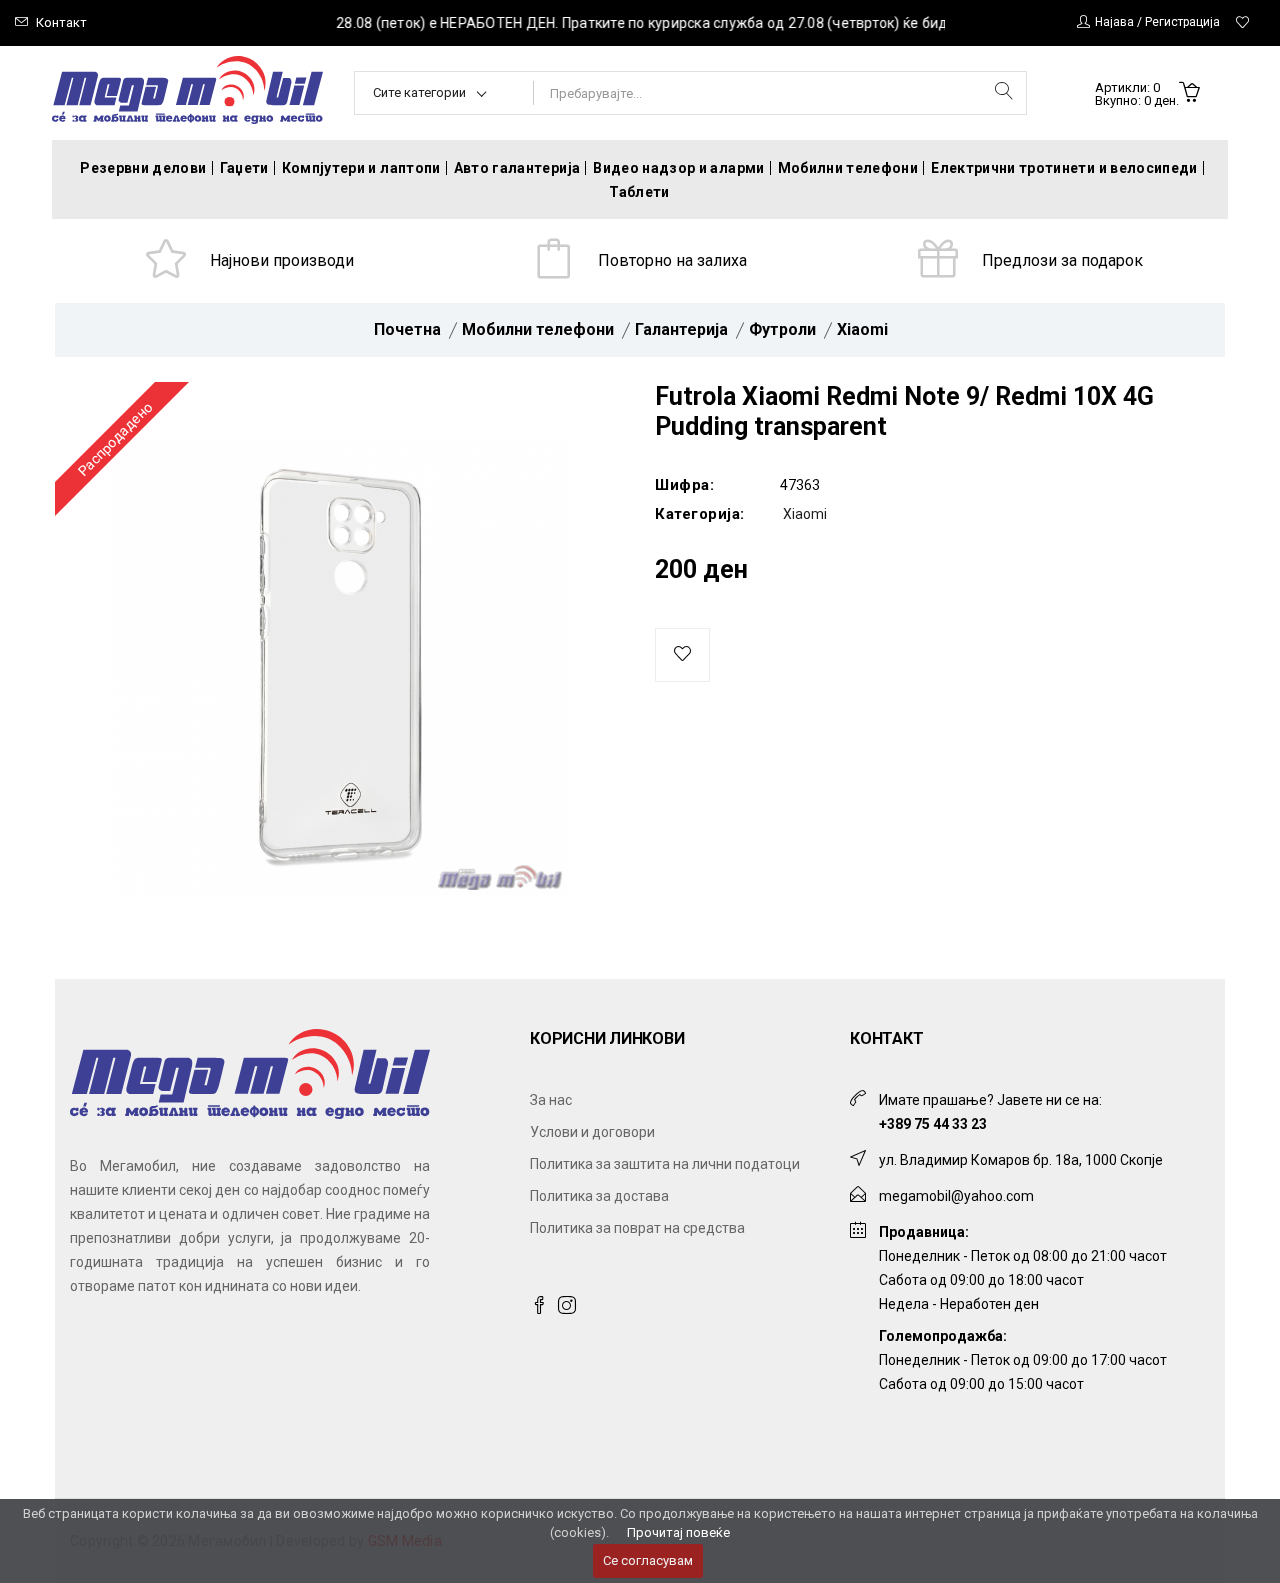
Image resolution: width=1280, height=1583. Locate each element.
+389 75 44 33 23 (933, 1124)
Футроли (782, 329)
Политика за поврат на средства (637, 1228)
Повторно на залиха (672, 260)
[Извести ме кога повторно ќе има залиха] (682, 655)
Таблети (639, 192)
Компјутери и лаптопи (361, 168)
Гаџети (244, 168)
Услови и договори (592, 1132)
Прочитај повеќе (678, 1532)
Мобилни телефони (848, 168)
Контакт (61, 22)
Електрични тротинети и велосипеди (1064, 168)
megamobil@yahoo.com (956, 1196)
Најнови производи (282, 260)
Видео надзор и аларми (678, 168)
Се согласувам (648, 1560)
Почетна (407, 329)
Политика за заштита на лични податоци (665, 1164)
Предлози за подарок (1062, 260)
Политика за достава (599, 1196)
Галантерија (681, 329)
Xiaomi (862, 329)
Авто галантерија (517, 168)
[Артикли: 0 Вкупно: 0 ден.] (1189, 94)
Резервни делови (143, 168)
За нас (551, 1100)
